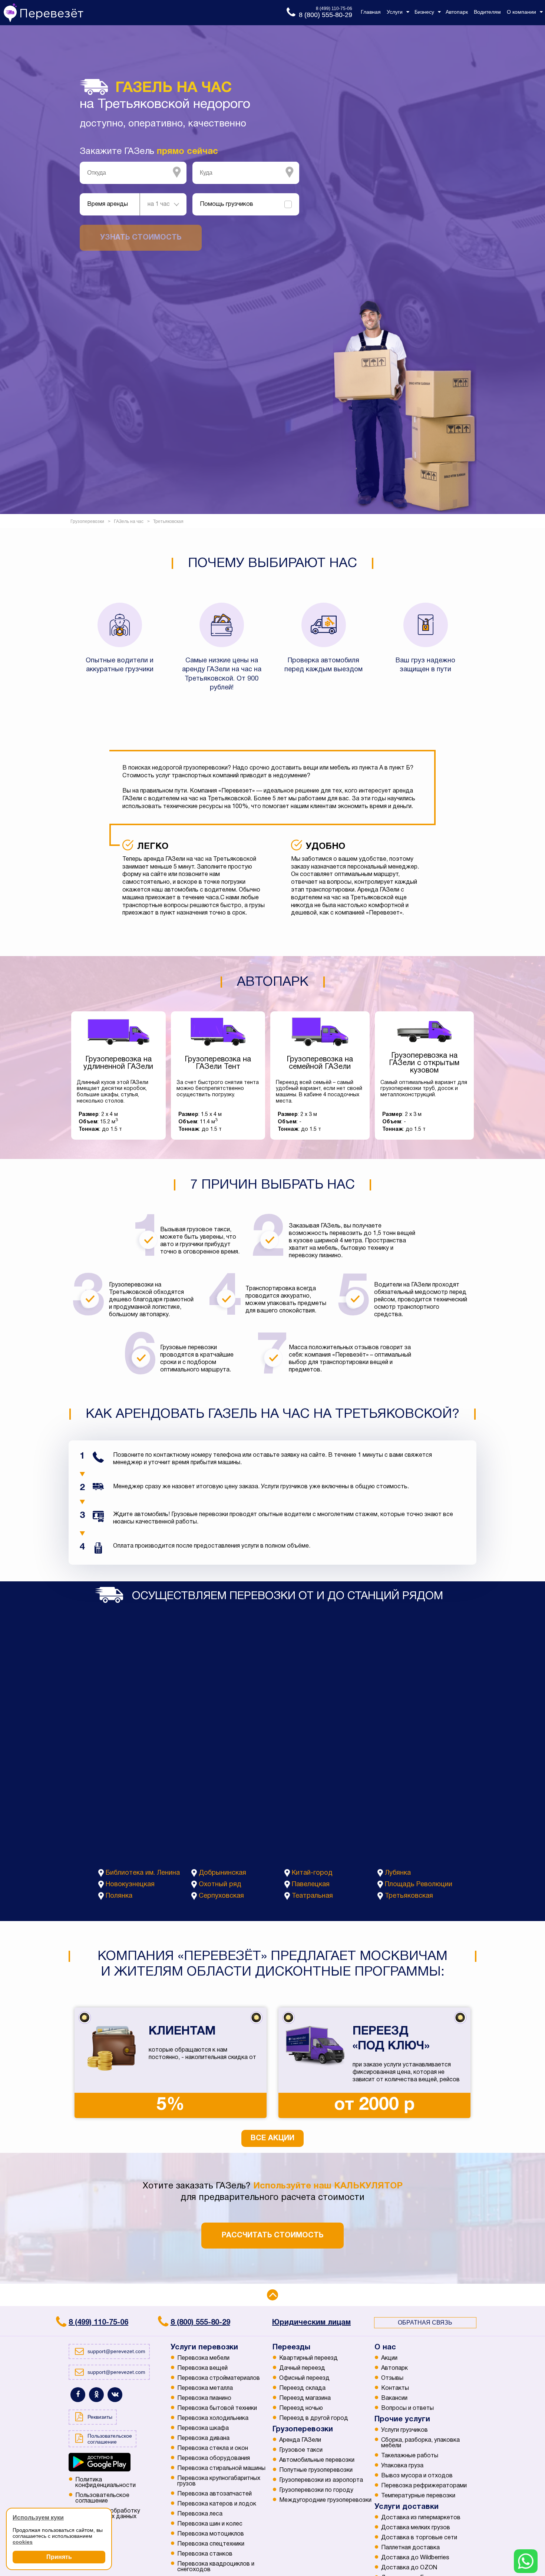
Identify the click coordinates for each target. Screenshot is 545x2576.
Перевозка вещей (202, 2368)
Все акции (272, 2138)
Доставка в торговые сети (419, 2538)
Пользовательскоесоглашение (102, 2498)
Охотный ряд (220, 1885)
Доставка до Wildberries (415, 2558)
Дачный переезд (302, 2368)
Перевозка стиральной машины (221, 2468)
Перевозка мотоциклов (211, 2534)
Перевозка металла (205, 2388)
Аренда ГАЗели (300, 2440)
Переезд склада (302, 2388)
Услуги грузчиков (404, 2430)
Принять (59, 2557)
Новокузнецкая (130, 1885)
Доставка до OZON (409, 2568)
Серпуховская (221, 1896)
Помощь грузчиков (227, 204)
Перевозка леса (200, 2514)
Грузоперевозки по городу (316, 2490)
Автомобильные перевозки (317, 2460)
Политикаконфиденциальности (105, 2483)
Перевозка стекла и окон (213, 2448)
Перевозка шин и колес (210, 2524)
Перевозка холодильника (213, 2418)
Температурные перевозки (418, 2496)
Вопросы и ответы (407, 2408)
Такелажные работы (410, 2456)
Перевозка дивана (203, 2438)
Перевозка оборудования (214, 2458)
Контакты (395, 2388)
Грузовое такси (301, 2450)
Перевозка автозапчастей (214, 2494)
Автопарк (394, 2368)
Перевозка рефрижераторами (424, 2486)
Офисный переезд (304, 2378)
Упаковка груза (402, 2466)
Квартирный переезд (308, 2358)
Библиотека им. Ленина (143, 1873)
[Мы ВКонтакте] (115, 2395)
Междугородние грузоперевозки (325, 2500)
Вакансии (394, 2398)
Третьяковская (409, 1896)
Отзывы (392, 2378)
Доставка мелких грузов (416, 2528)
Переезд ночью (301, 2408)
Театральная (312, 1896)
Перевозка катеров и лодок (217, 2504)
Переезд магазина (305, 2398)
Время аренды (108, 204)
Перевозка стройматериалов (219, 2378)
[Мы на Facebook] (78, 2395)
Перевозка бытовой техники (217, 2408)
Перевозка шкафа (203, 2428)
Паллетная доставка (410, 2548)
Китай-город (312, 1873)
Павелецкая (311, 1885)
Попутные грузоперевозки (316, 2470)
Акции (389, 2358)
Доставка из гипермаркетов (421, 2518)
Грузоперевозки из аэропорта (321, 2480)
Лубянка (398, 1873)
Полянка (119, 1896)
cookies (23, 2542)
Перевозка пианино (204, 2398)
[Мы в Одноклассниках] (96, 2395)
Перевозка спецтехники (211, 2544)
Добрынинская (222, 1873)
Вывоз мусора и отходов (417, 2476)
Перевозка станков (205, 2554)
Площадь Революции (419, 1885)
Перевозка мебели (203, 2358)
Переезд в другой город (314, 2418)
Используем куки (38, 2518)
